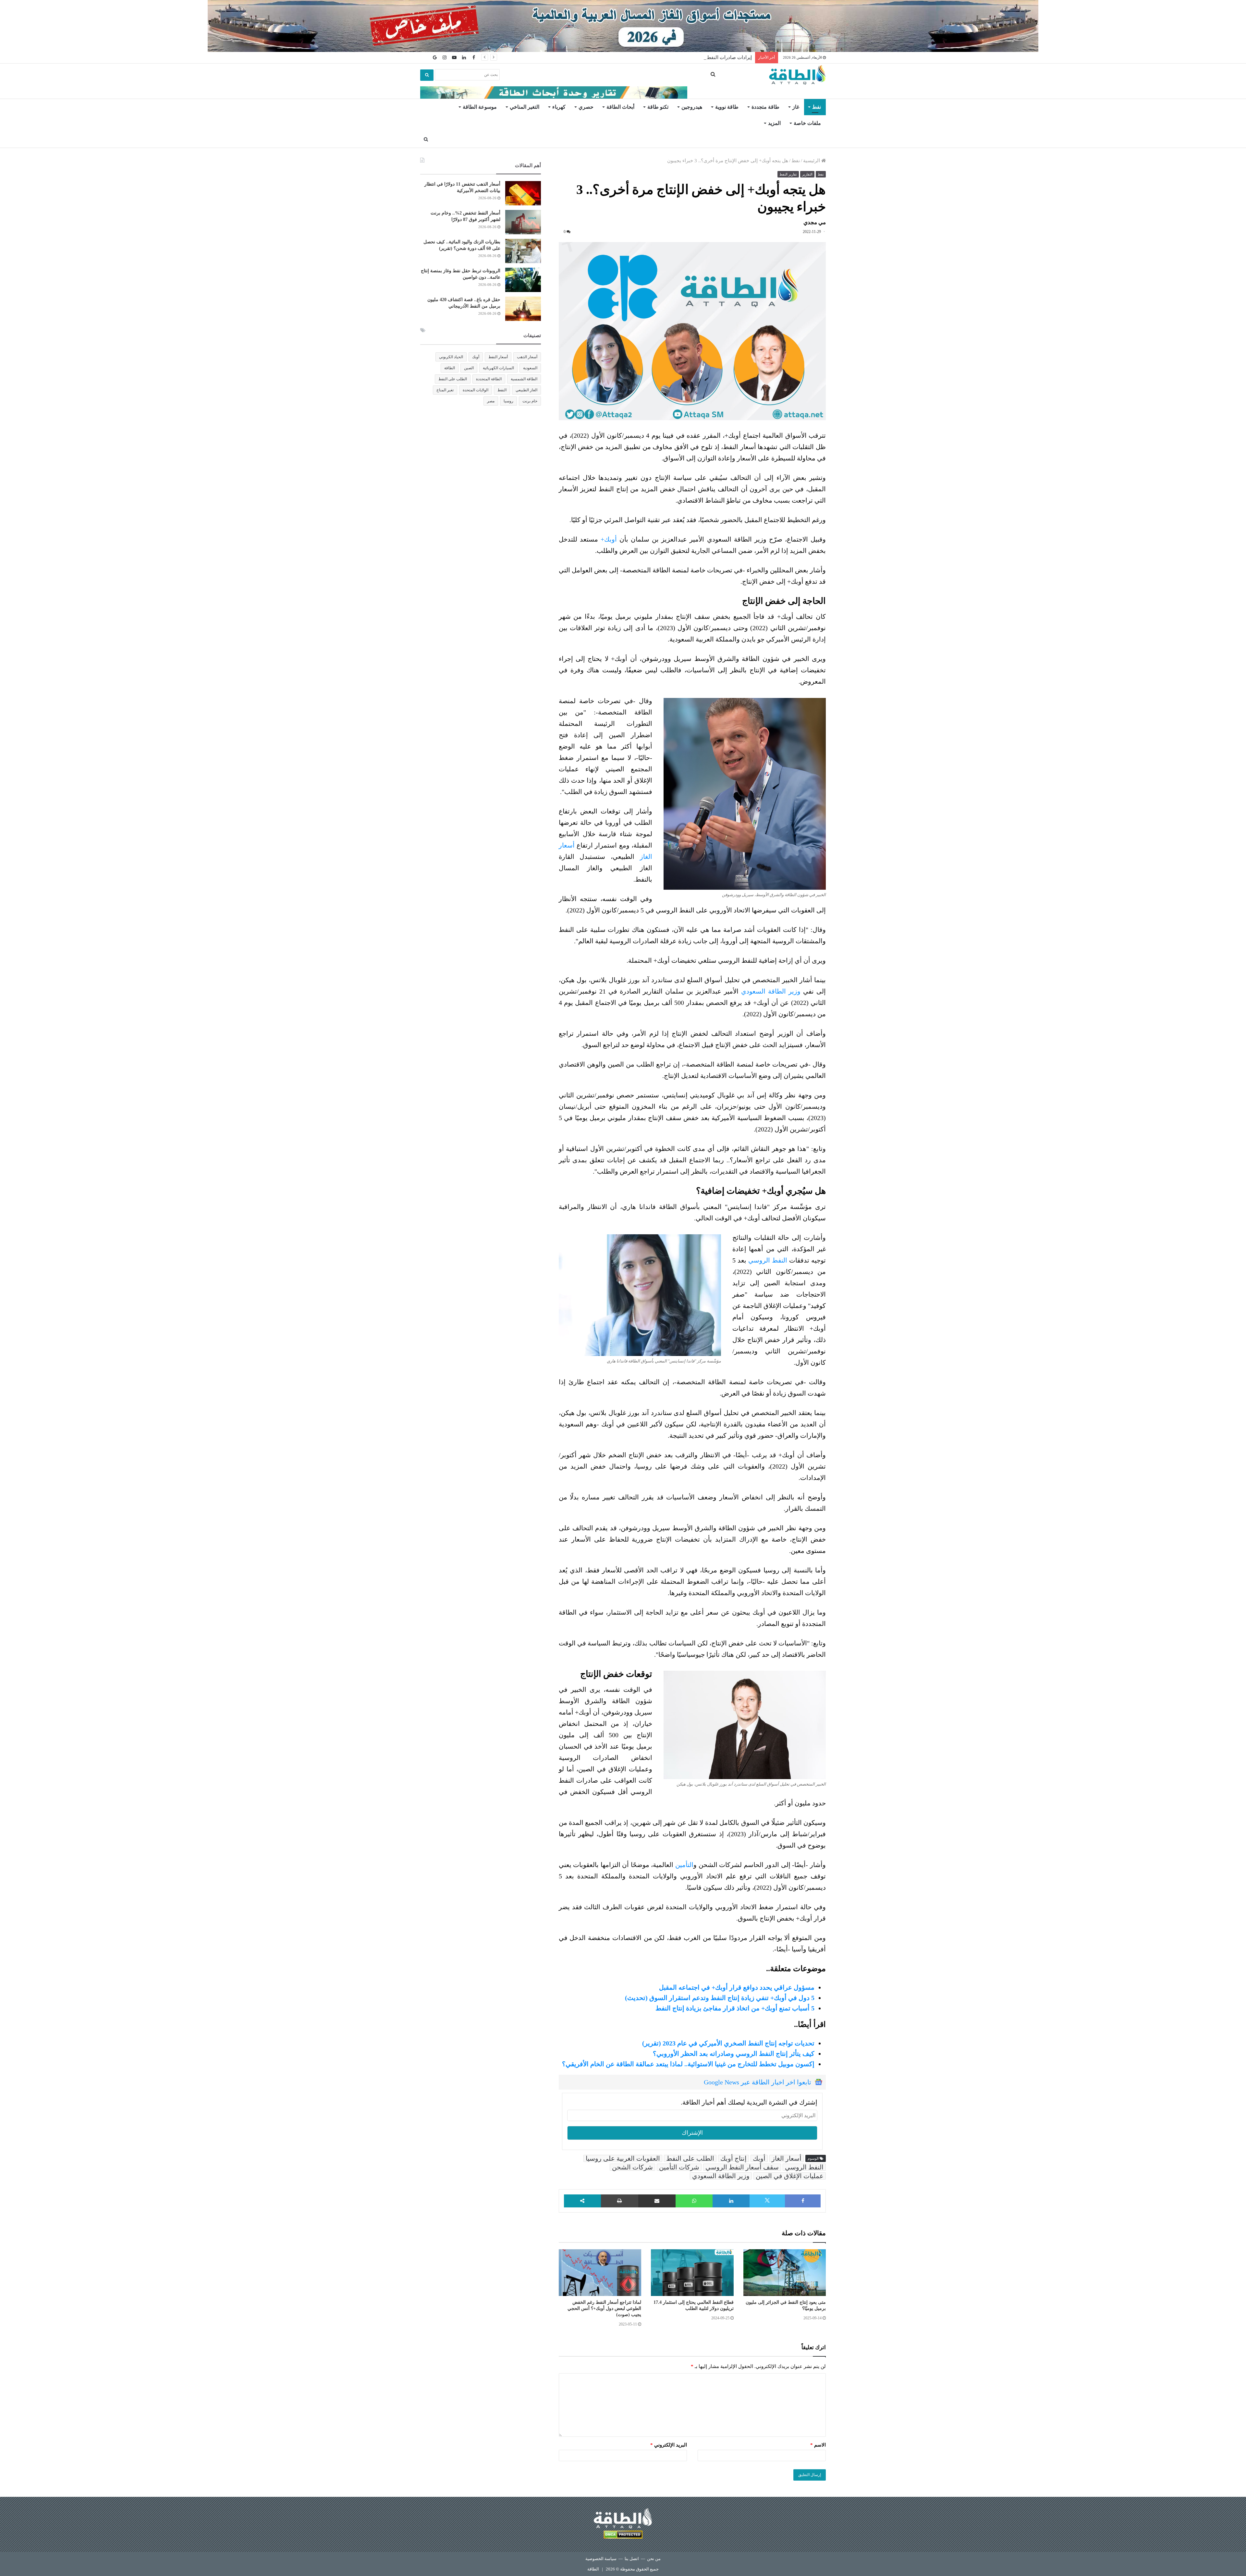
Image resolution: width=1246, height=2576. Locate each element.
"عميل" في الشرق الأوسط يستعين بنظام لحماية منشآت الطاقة (688, 57)
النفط (502, 390)
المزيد (774, 123)
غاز (796, 107)
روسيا (508, 401)
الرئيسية (812, 161)
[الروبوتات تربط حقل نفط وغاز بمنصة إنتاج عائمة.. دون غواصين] (523, 280)
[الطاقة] (797, 75)
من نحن (654, 2559)
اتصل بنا (632, 2559)
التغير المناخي (525, 107)
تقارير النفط (788, 174)
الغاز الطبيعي (526, 390)
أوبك (759, 2158)
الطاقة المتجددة (489, 379)
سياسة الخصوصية (601, 2559)
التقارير (807, 174)
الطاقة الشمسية (524, 379)
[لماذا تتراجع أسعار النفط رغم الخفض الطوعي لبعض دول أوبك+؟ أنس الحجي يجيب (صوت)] (600, 2273)
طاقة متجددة (765, 107)
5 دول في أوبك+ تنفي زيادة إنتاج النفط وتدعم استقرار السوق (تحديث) (720, 1998)
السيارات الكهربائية (498, 368)
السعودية (530, 368)
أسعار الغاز (787, 2158)
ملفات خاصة (807, 123)
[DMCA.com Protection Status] (623, 2536)
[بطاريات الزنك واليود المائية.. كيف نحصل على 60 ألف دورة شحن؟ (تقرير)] (523, 251)
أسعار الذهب (527, 357)
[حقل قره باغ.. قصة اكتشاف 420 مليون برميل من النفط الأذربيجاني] (523, 309)
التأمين (684, 1865)
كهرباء (559, 107)
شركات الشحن (632, 2167)
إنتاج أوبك (733, 2158)
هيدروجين (692, 107)
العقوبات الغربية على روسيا (623, 2158)
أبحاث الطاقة (620, 107)
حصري (586, 107)
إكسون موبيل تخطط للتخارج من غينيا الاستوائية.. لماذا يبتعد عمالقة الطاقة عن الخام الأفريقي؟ (688, 2064)
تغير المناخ (445, 390)
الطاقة (450, 368)
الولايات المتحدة (476, 390)
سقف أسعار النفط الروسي (742, 2167)
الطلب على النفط (690, 2158)
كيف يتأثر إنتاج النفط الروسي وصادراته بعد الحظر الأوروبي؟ (734, 2054)
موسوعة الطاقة (480, 107)
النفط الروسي (768, 1260)
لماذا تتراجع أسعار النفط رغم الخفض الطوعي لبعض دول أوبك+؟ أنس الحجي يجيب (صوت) (604, 2308)
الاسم (818, 2445)
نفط (817, 107)
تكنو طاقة (658, 107)
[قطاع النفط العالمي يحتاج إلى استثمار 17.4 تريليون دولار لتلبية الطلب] (692, 2273)
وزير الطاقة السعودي (771, 991)
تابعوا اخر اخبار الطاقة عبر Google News (757, 2082)
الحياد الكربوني (451, 357)
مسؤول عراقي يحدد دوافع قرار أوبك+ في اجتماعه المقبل (737, 1987)
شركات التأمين (679, 2167)
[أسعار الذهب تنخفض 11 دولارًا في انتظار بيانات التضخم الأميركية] (523, 193)
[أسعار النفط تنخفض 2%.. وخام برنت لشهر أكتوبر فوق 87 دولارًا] (523, 222)
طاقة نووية (727, 107)
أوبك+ (609, 539)
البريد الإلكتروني (669, 2445)
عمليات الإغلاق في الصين (790, 2176)
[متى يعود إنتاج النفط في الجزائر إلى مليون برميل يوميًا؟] (785, 2273)
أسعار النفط (498, 357)
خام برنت (530, 401)
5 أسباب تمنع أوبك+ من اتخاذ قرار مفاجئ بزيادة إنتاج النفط (735, 2008)
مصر (491, 401)
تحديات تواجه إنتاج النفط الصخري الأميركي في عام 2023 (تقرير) (728, 2043)
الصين (469, 368)
